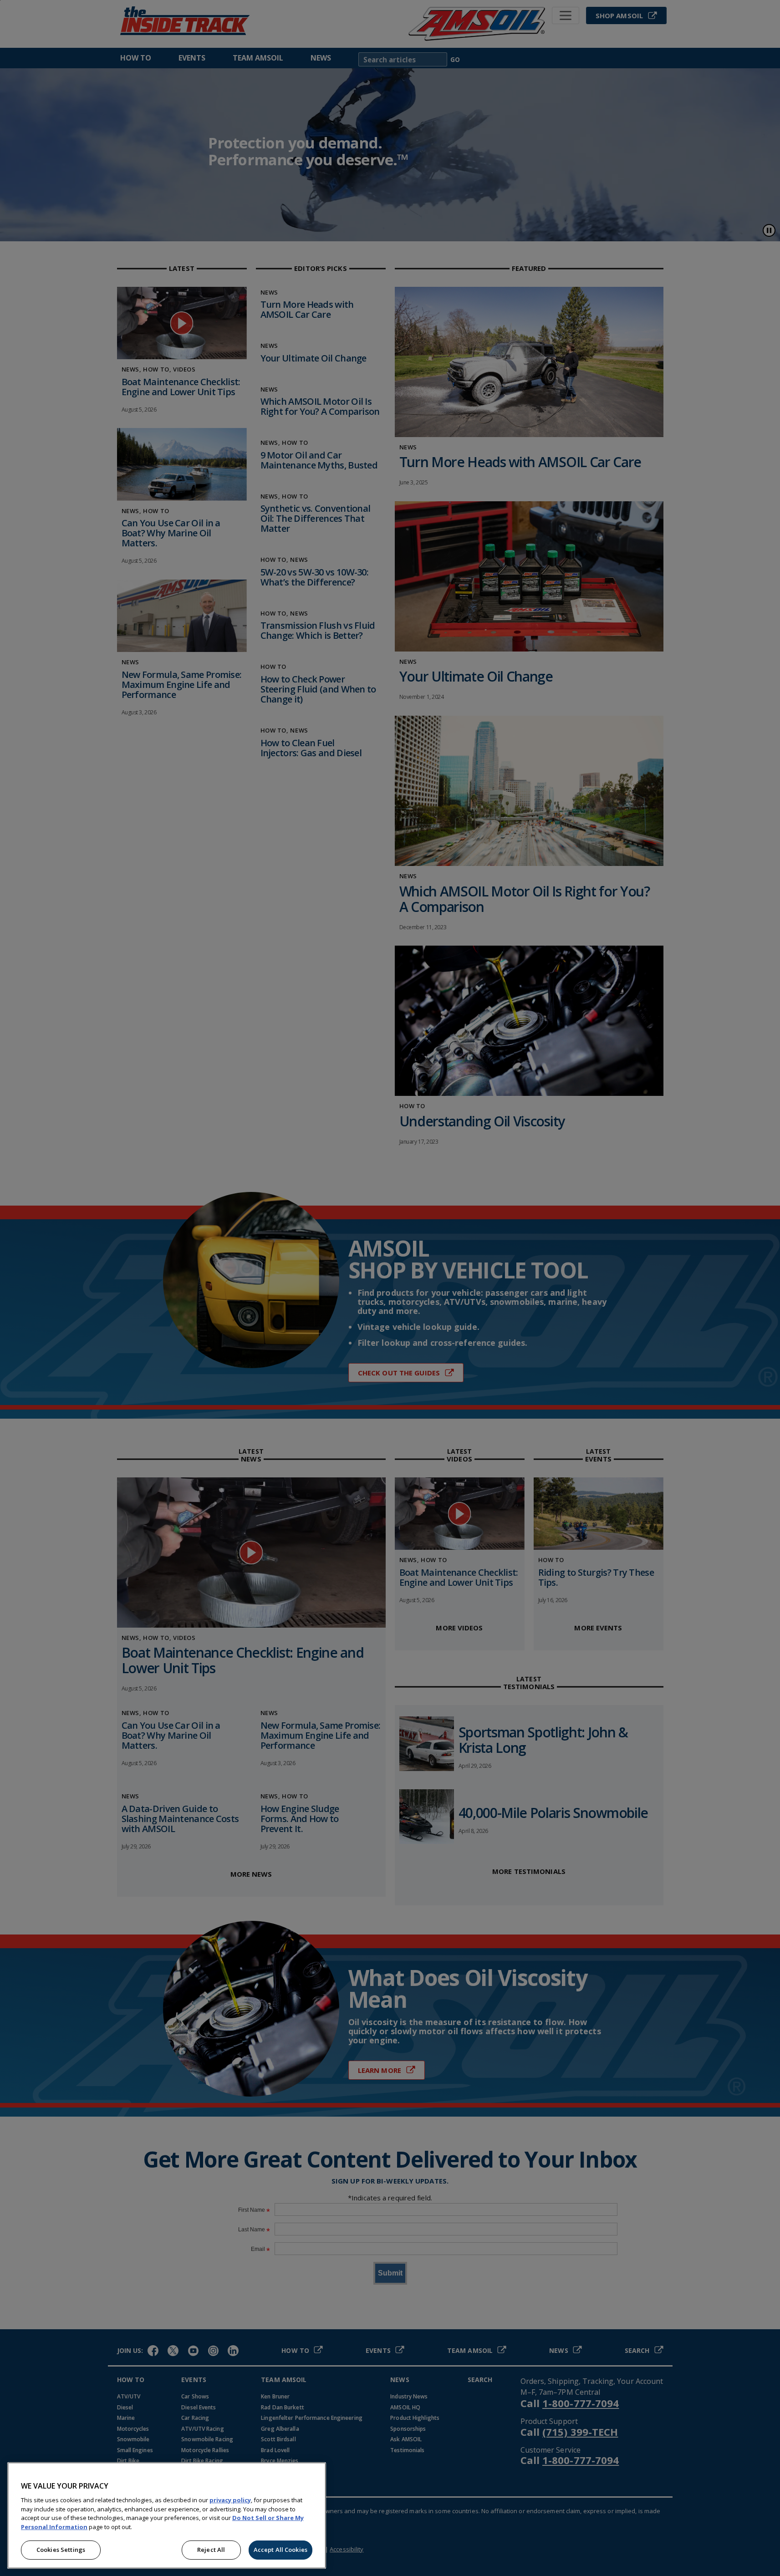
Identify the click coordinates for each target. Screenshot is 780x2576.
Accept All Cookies (280, 2550)
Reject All (211, 2550)
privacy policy (230, 2500)
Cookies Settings (61, 2550)
